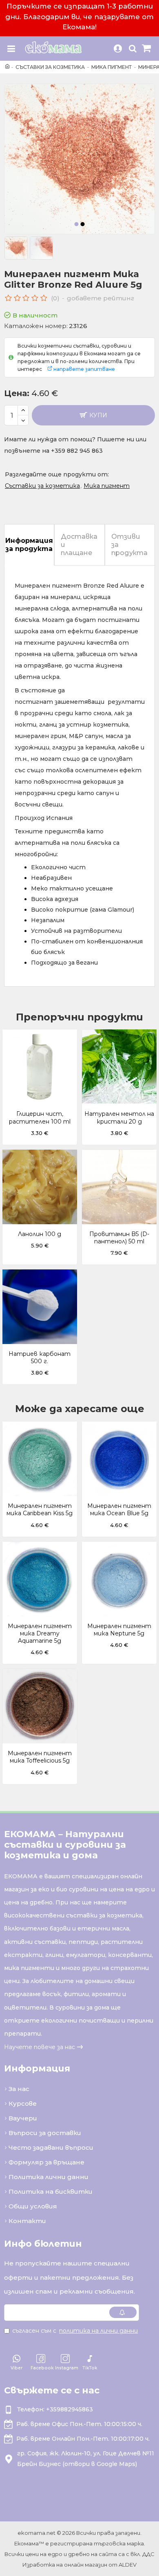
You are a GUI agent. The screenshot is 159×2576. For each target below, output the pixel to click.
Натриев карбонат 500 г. (40, 1357)
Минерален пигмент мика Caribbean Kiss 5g (40, 1509)
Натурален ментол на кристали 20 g (119, 1117)
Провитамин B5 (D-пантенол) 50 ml (119, 1238)
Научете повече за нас (40, 2047)
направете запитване (84, 369)
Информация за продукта (29, 545)
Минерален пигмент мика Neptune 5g (119, 1630)
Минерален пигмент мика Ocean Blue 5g (119, 1509)
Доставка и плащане (79, 545)
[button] (77, 224)
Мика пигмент (112, 67)
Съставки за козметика (50, 67)
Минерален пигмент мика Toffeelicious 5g (40, 1757)
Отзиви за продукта (129, 545)
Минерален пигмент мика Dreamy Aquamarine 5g (40, 1633)
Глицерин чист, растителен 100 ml (40, 1117)
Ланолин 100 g (40, 1234)
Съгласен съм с (75, 2331)
